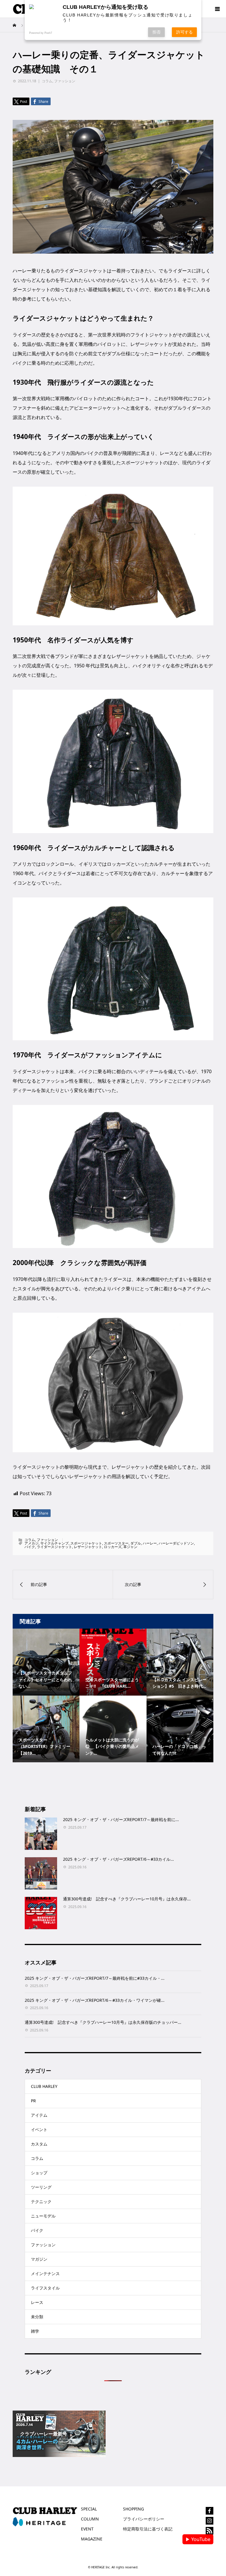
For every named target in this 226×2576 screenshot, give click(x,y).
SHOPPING (133, 2509)
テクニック (41, 2201)
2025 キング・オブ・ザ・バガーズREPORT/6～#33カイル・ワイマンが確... (95, 2000)
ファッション (65, 81)
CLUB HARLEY (44, 2086)
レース (37, 2302)
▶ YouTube (198, 2539)
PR (33, 2101)
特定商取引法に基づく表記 (148, 2529)
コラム (47, 81)
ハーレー (150, 1543)
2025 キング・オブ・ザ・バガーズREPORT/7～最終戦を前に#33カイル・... (95, 1978)
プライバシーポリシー (144, 2519)
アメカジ (31, 1543)
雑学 (35, 2331)
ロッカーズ (113, 1547)
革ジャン (130, 1547)
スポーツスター (116, 1543)
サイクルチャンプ (54, 1543)
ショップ (39, 2173)
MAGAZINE (92, 2539)
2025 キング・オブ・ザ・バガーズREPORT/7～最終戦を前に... (121, 1819)
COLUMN (90, 2519)
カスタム (39, 2144)
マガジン (39, 2259)
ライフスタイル (45, 2288)
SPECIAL (89, 2509)
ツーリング (41, 2187)
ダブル (136, 1543)
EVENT (87, 2529)
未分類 (37, 2317)
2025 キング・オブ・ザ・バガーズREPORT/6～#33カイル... (118, 1859)
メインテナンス (45, 2273)
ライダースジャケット (54, 1547)
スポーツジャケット (86, 1543)
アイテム (39, 2115)
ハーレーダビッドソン (176, 1543)
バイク (30, 1547)
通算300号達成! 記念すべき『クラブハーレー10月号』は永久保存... (127, 1899)
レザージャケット (88, 1547)
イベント (39, 2129)
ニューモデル (43, 2216)
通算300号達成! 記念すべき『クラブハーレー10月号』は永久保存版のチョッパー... (103, 2022)
